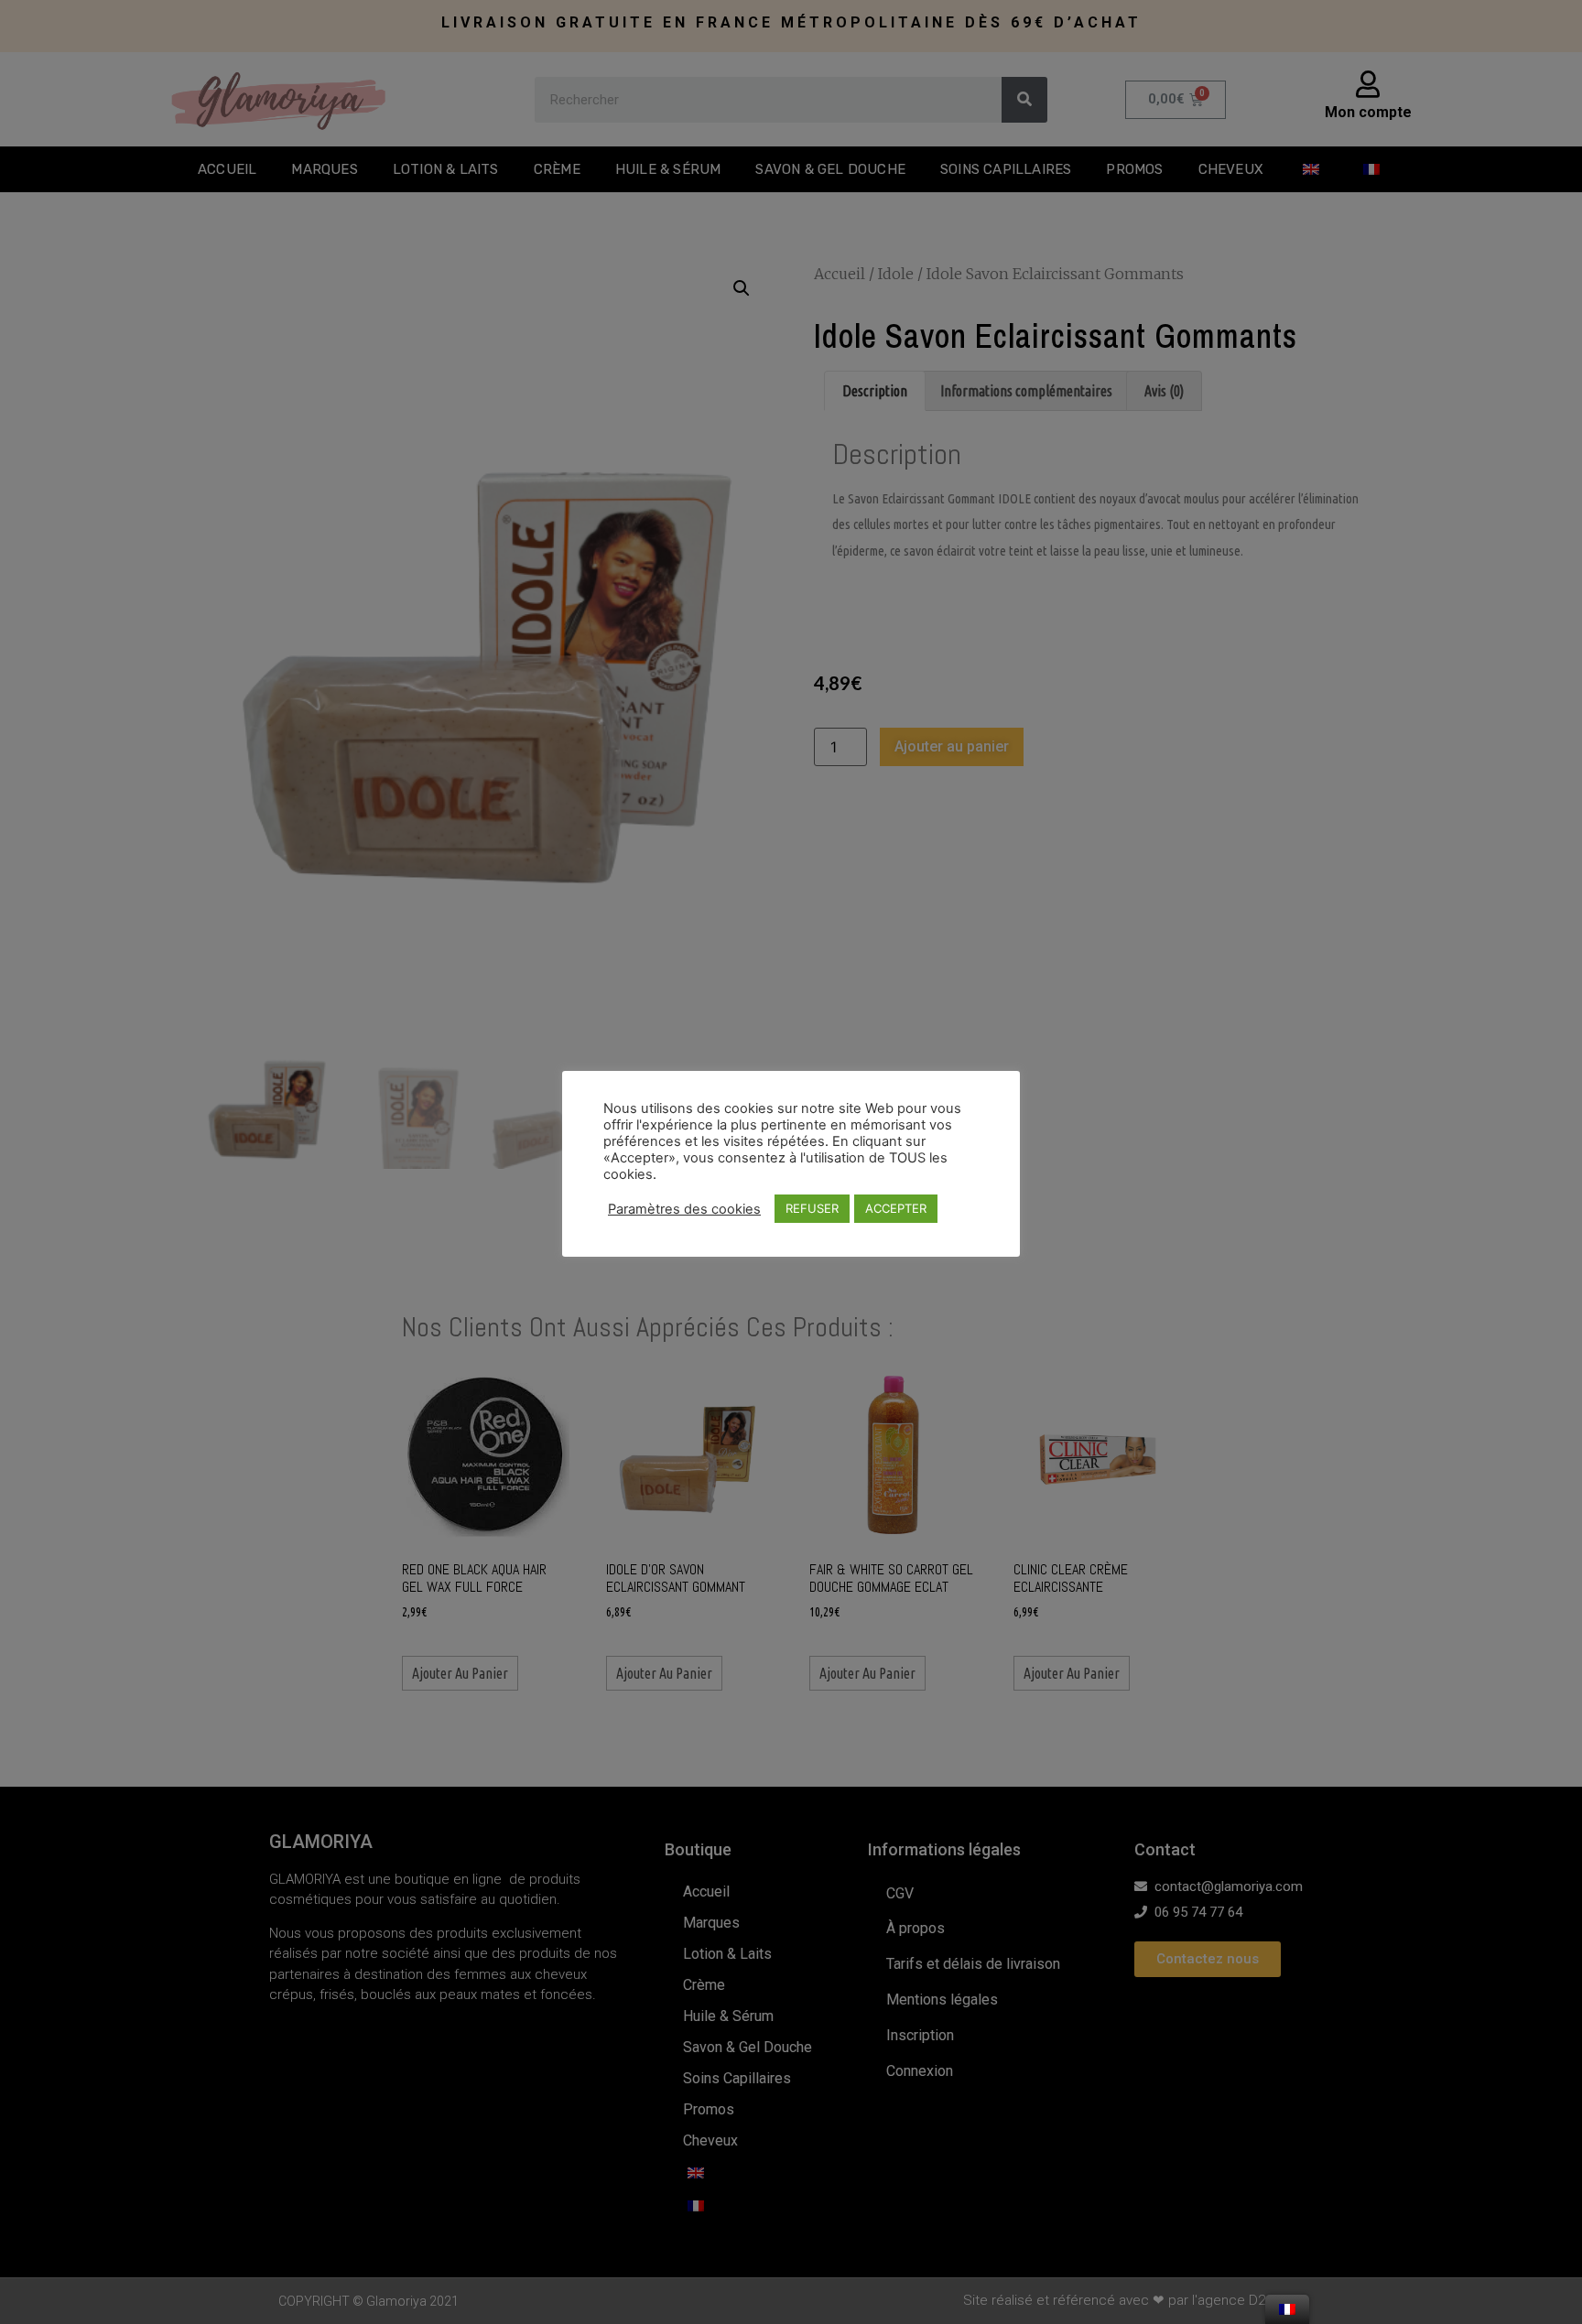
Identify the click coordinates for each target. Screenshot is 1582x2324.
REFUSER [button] (812, 1208)
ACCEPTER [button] (896, 1208)
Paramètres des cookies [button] (684, 1209)
